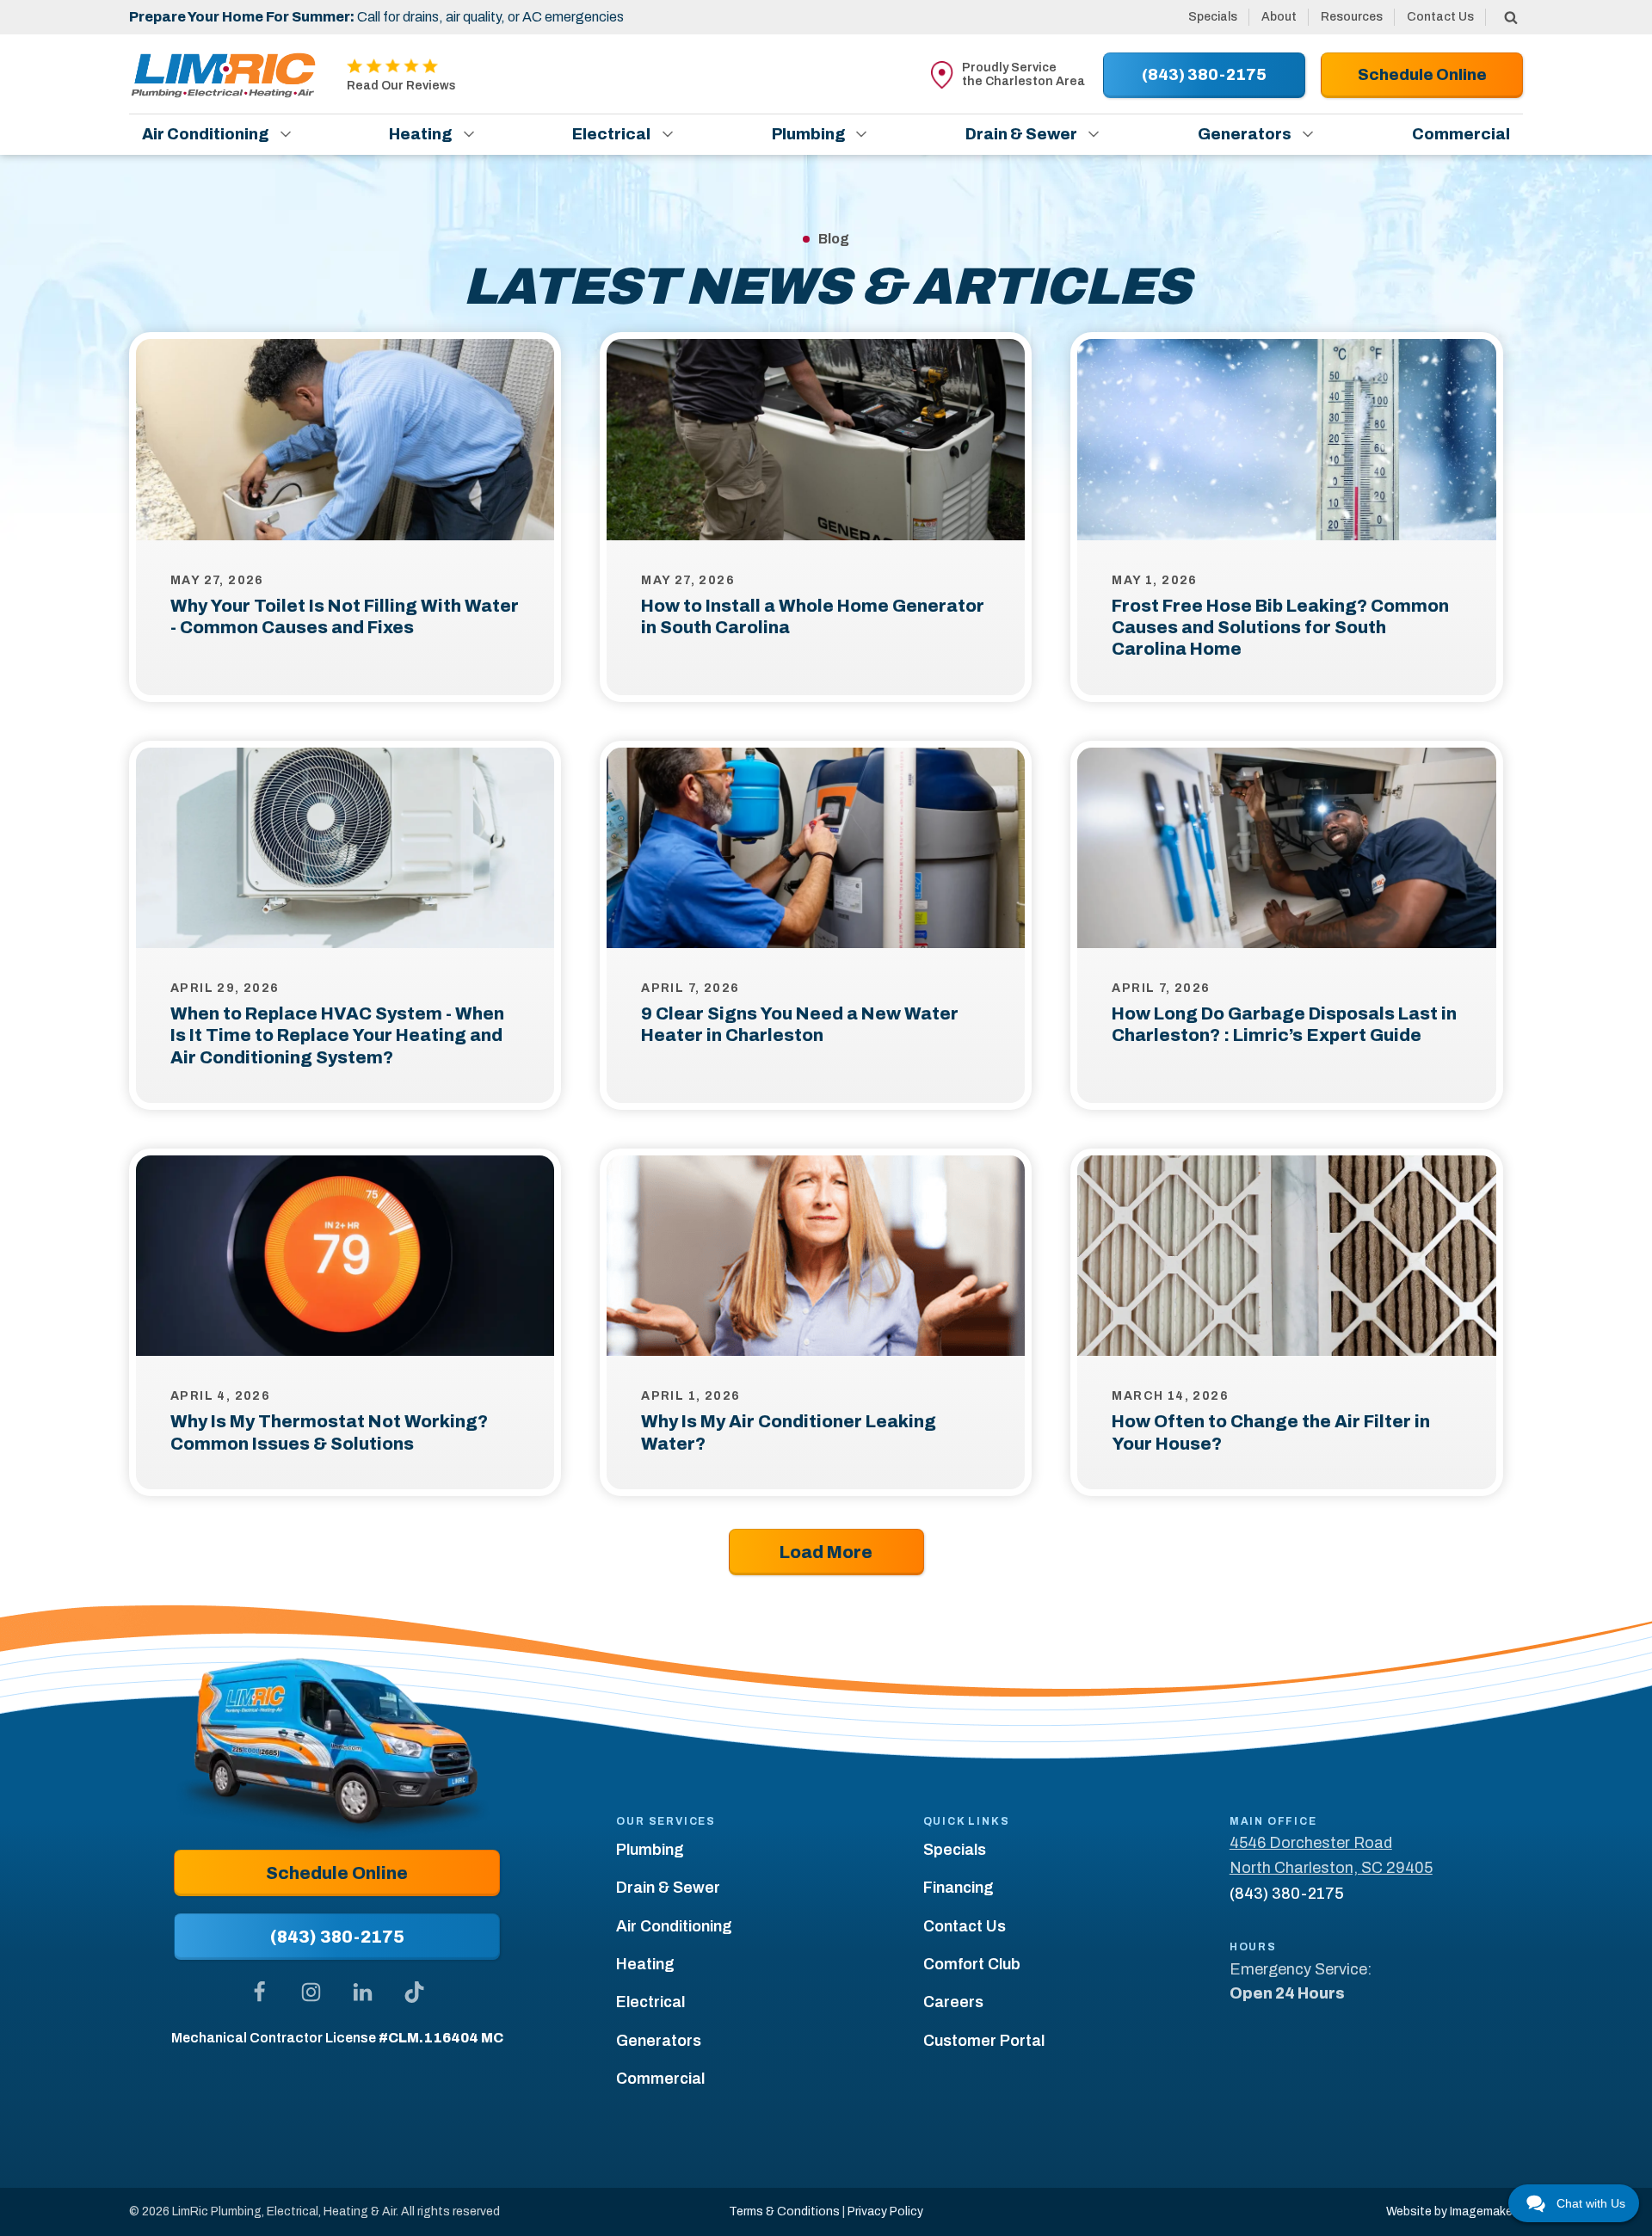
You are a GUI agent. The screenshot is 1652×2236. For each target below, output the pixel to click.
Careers (953, 2002)
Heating (420, 134)
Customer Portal (984, 2041)
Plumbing (808, 134)
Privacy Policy (885, 2211)
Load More (826, 1552)
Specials (1213, 17)
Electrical (611, 134)
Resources (1352, 17)
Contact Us (1440, 17)
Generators (1245, 134)
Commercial (1461, 134)
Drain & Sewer (1021, 134)
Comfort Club (972, 1964)
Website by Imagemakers (1455, 2211)
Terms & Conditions (784, 2211)
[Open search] (1511, 17)
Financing (959, 1888)
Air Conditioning (205, 134)
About (1279, 17)
